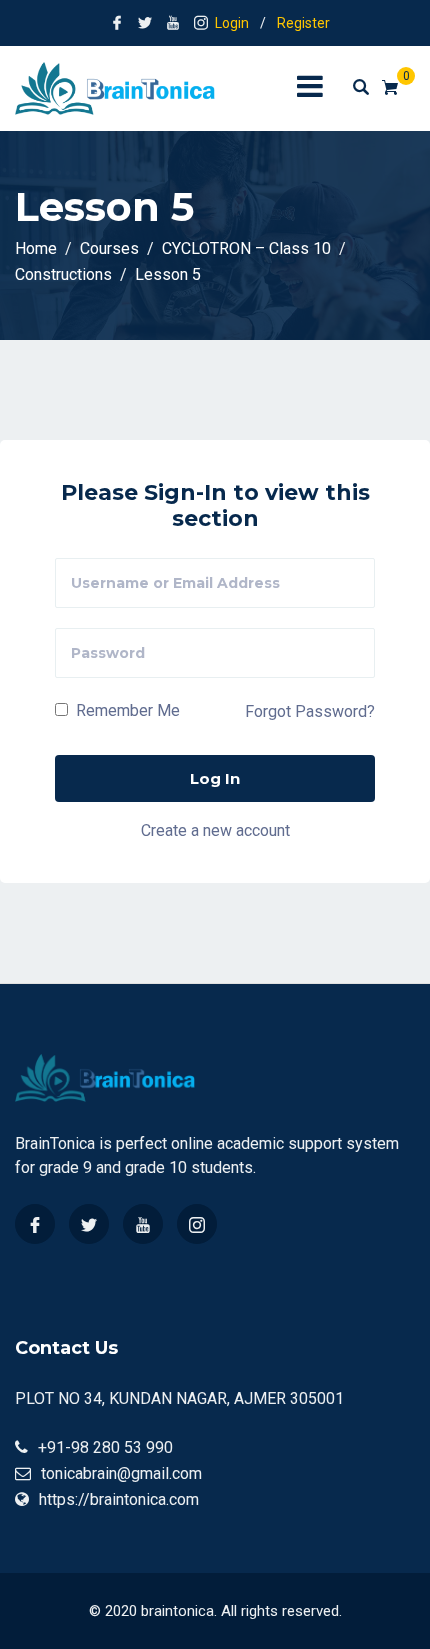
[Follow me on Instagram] (201, 23)
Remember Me (126, 710)
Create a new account (215, 829)
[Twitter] (89, 1224)
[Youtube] (143, 1224)
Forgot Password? (310, 711)
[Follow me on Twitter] (145, 23)
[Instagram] (197, 1224)
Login (232, 23)
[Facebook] (35, 1224)
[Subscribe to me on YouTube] (173, 23)
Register (303, 23)
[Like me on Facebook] (117, 23)
